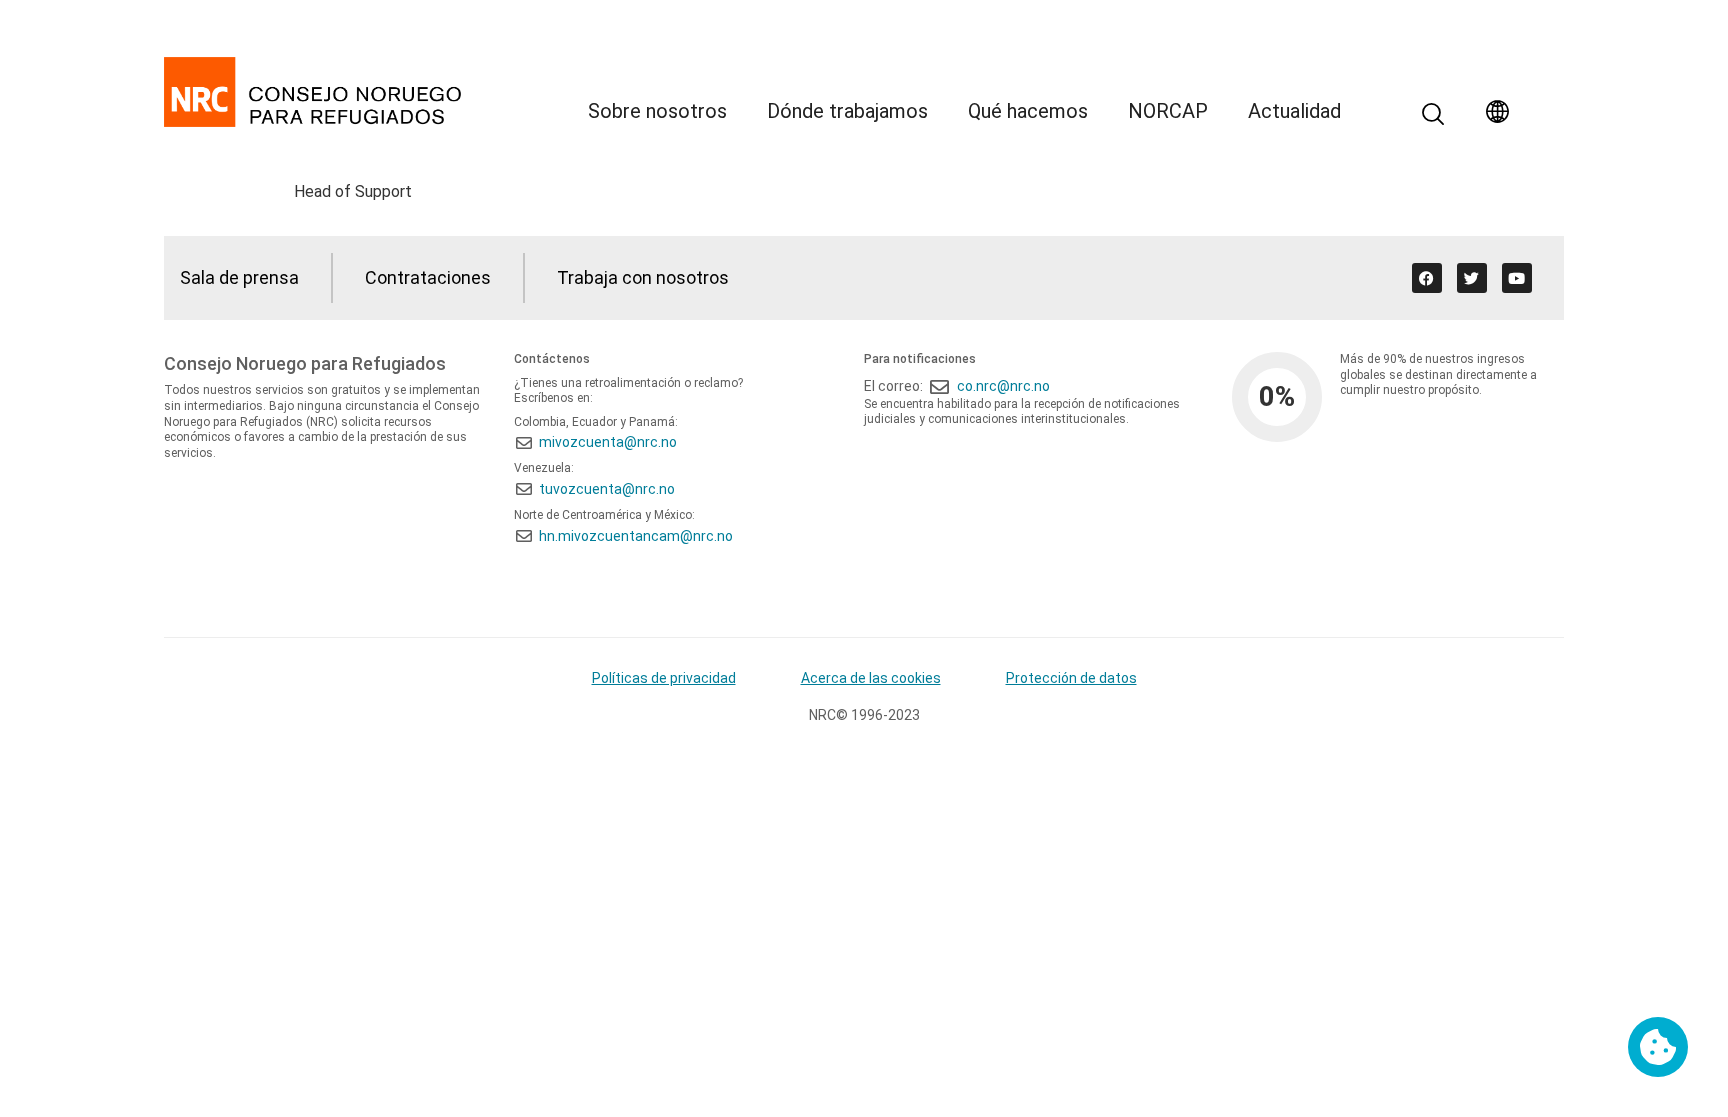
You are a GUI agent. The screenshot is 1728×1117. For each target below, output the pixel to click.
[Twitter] (1472, 278)
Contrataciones (428, 277)
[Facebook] (1427, 278)
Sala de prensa (239, 277)
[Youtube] (1517, 278)
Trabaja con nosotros (643, 277)
